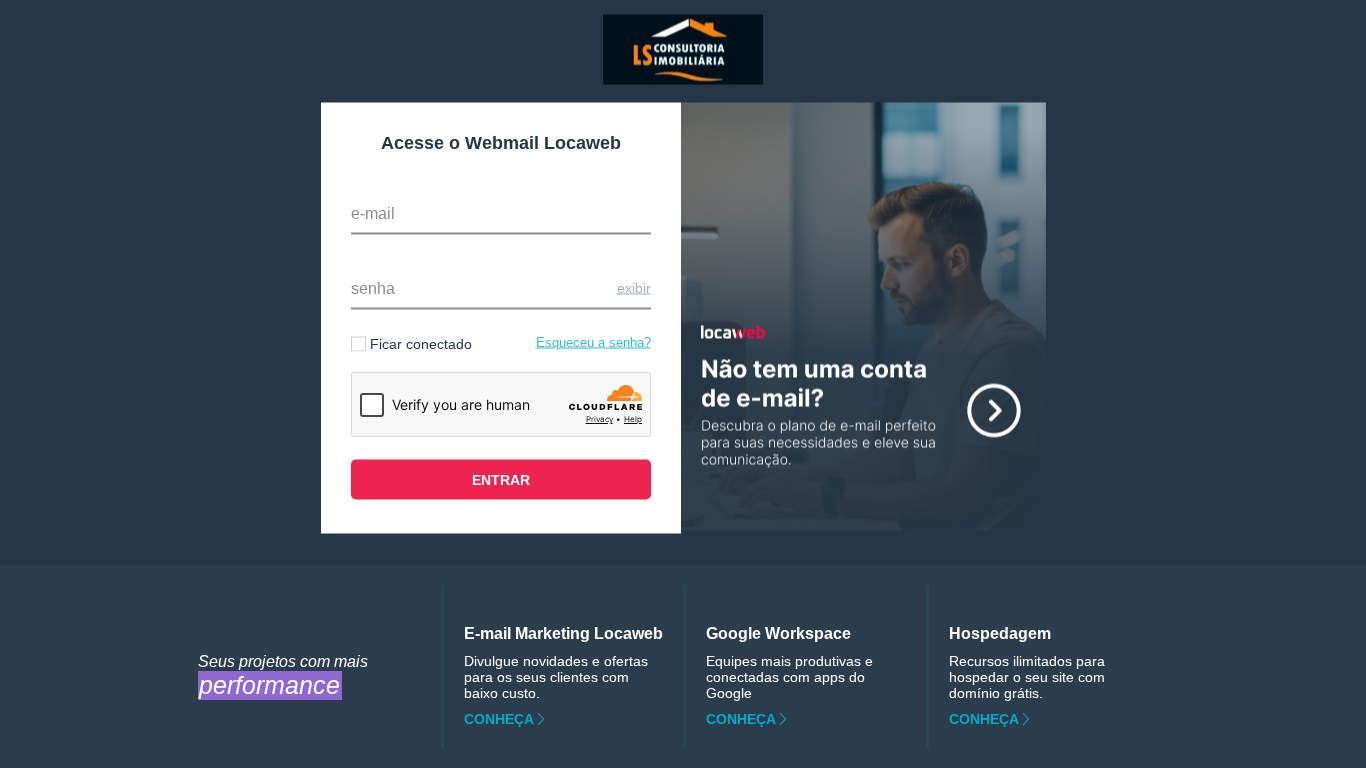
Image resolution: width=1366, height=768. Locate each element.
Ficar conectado (421, 344)
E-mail (373, 213)
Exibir (634, 288)
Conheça (499, 719)
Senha (373, 288)
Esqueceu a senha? (593, 342)
